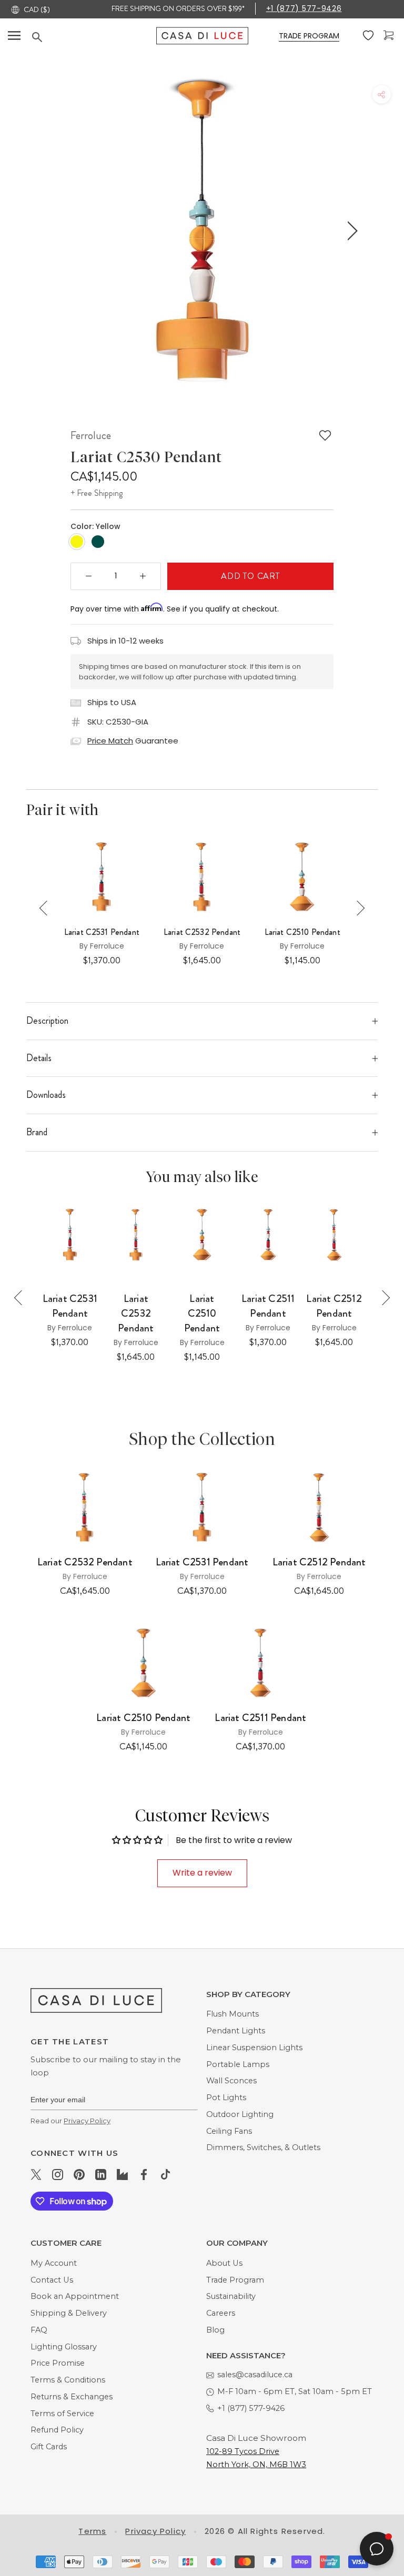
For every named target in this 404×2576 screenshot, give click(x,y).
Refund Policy (57, 2430)
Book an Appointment (75, 2296)
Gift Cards (49, 2447)
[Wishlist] (369, 36)
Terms (92, 2531)
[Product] (85, 1508)
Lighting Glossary (64, 2347)
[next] (351, 231)
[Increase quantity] (143, 576)
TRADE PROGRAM (309, 36)
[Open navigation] (14, 36)
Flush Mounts (233, 2014)
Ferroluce (91, 435)
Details (39, 1058)
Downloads (46, 1095)
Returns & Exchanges (72, 2397)
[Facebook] (144, 2174)
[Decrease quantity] (89, 576)
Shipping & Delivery (69, 2313)
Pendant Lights (236, 2031)
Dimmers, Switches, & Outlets (263, 2147)
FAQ (39, 2330)
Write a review (202, 1873)
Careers (221, 2313)
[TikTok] (165, 2174)
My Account (54, 2263)
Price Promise (58, 2363)
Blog (215, 2330)
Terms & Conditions (68, 2380)
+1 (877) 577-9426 (304, 8)
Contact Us (52, 2280)
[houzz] (122, 2174)
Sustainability (231, 2296)
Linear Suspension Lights (254, 2048)
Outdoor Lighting (240, 2114)
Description (47, 1021)
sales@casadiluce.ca (255, 2375)
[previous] (51, 231)
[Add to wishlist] (325, 435)
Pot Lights (226, 2098)
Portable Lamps (238, 2064)
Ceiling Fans (229, 2131)
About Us (224, 2263)
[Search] (94, 37)
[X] (36, 2174)
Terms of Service (62, 2414)
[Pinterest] (79, 2174)
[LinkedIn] (101, 2174)
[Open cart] (390, 35)
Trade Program (235, 2280)
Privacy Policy (87, 2121)
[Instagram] (58, 2174)
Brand (37, 1132)
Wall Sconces (231, 2081)
